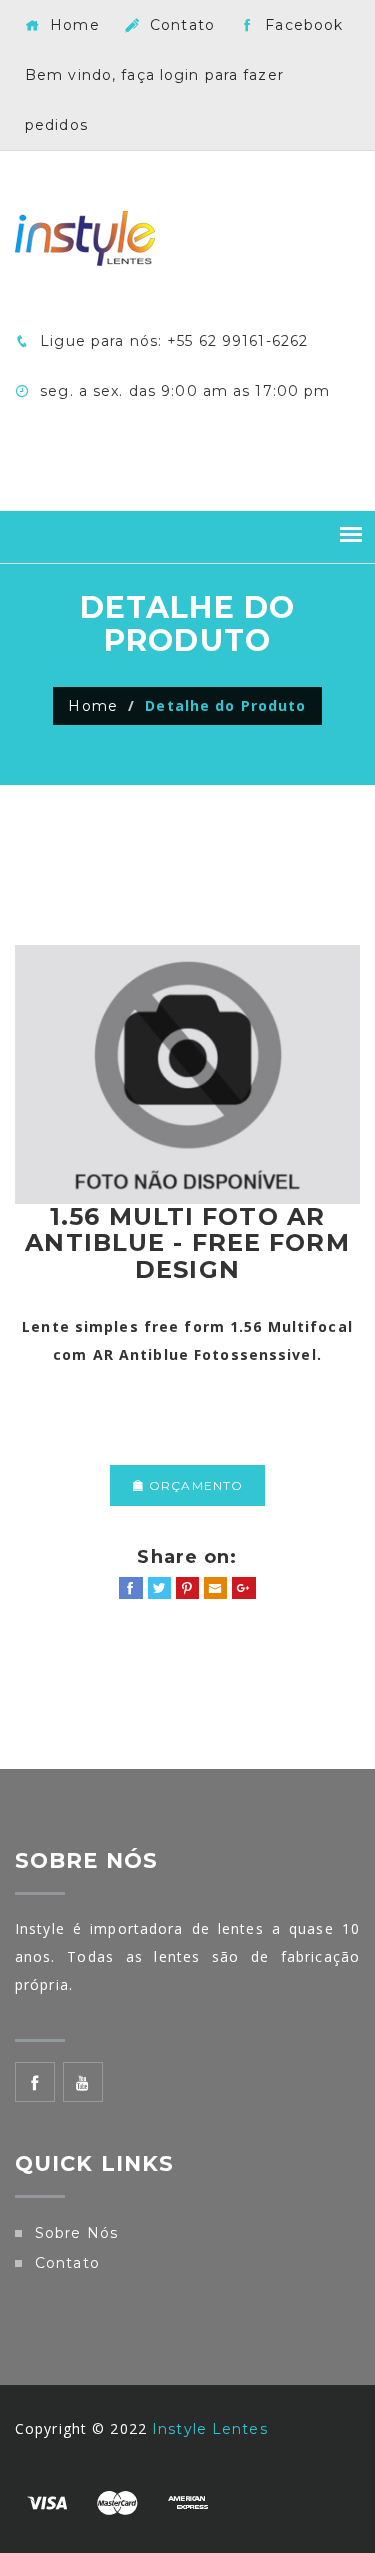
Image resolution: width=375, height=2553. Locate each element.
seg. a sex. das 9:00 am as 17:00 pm (182, 391)
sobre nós (76, 2233)
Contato (180, 25)
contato (67, 2263)
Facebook (301, 25)
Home (72, 25)
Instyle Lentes (210, 2429)
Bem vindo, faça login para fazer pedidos (154, 100)
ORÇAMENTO (194, 1485)
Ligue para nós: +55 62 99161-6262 (171, 341)
